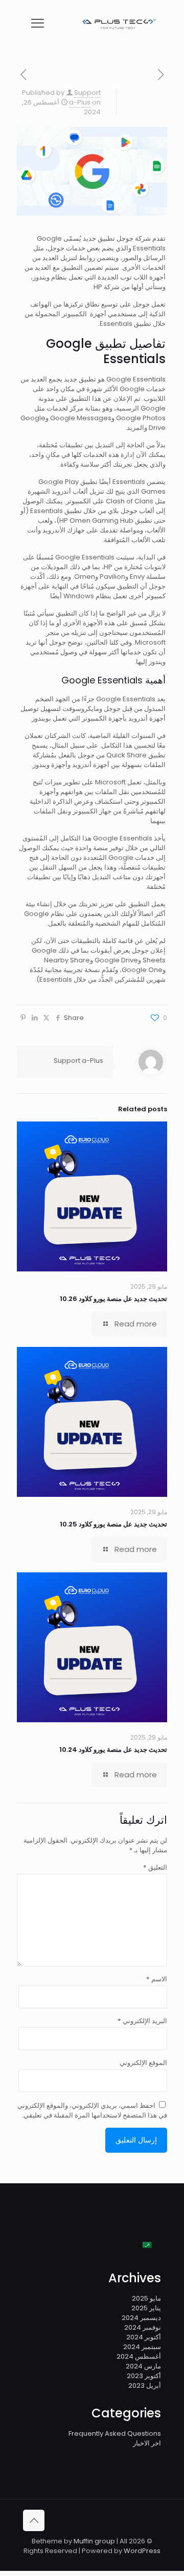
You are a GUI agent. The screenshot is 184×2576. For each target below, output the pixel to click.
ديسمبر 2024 (141, 2318)
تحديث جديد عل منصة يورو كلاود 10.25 (113, 1524)
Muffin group (94, 2541)
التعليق (155, 1867)
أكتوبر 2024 (144, 2337)
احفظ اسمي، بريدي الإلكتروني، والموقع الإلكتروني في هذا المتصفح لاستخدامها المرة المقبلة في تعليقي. (92, 2110)
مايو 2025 (146, 2298)
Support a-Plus (85, 97)
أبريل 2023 (145, 2386)
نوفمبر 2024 (143, 2327)
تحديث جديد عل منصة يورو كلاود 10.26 (113, 1299)
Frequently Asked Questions (115, 2433)
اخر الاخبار (147, 2443)
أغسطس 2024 (139, 2356)
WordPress (142, 2551)
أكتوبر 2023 (144, 2376)
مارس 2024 (143, 2366)
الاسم (157, 1979)
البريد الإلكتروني (142, 2021)
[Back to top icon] (34, 2520)
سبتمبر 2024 (142, 2347)
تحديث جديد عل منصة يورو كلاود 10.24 (113, 1750)
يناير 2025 (146, 2308)
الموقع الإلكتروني (143, 2063)
